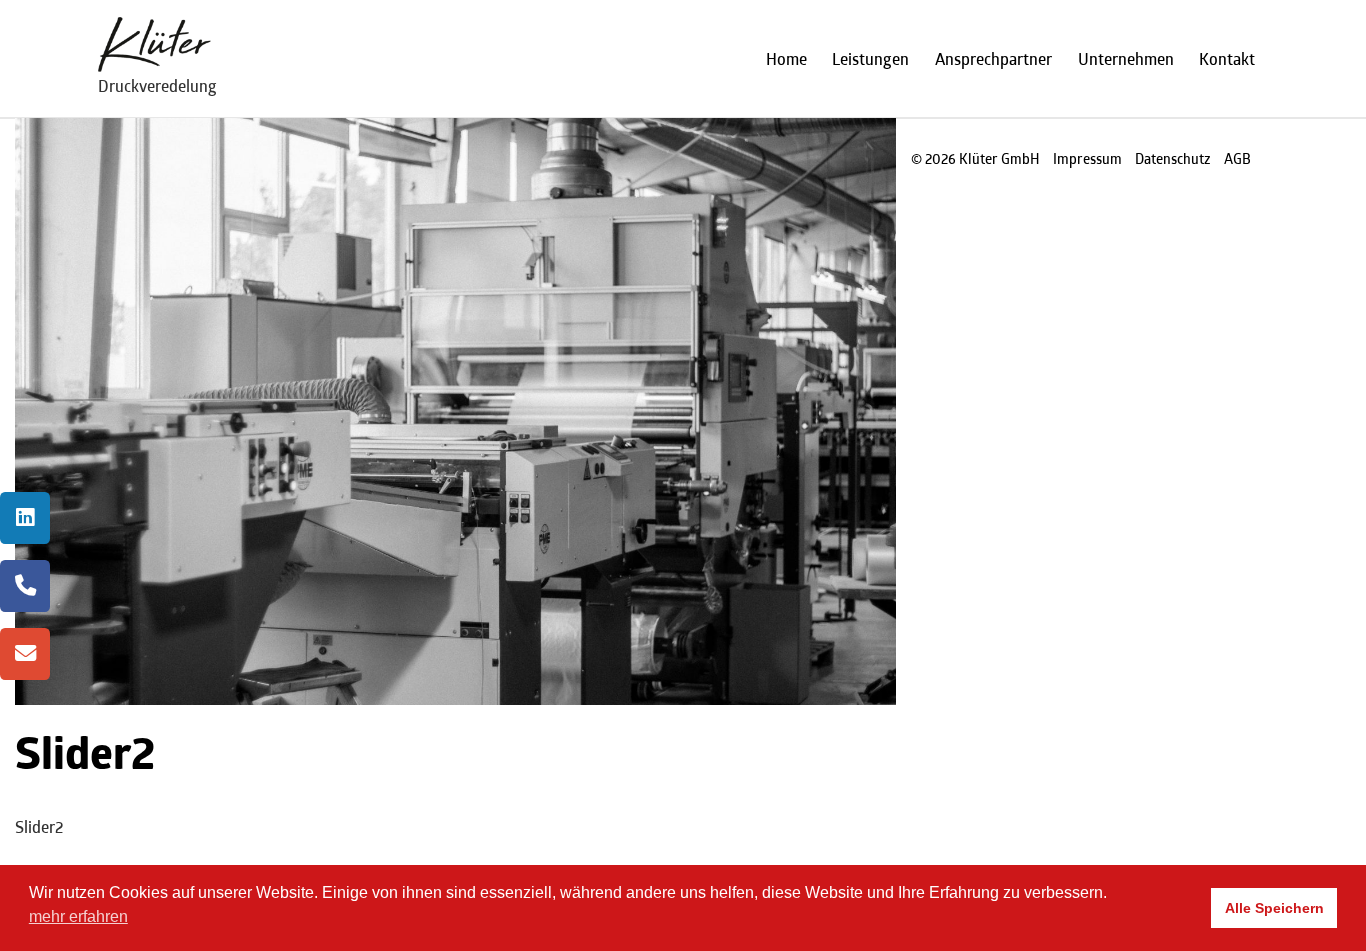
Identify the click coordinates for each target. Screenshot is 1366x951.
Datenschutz (1173, 159)
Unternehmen (1126, 58)
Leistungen (870, 58)
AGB (1237, 159)
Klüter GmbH (999, 159)
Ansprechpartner (993, 58)
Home (786, 58)
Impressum (1087, 159)
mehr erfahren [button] (78, 916)
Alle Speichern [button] (1274, 908)
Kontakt (1227, 58)
